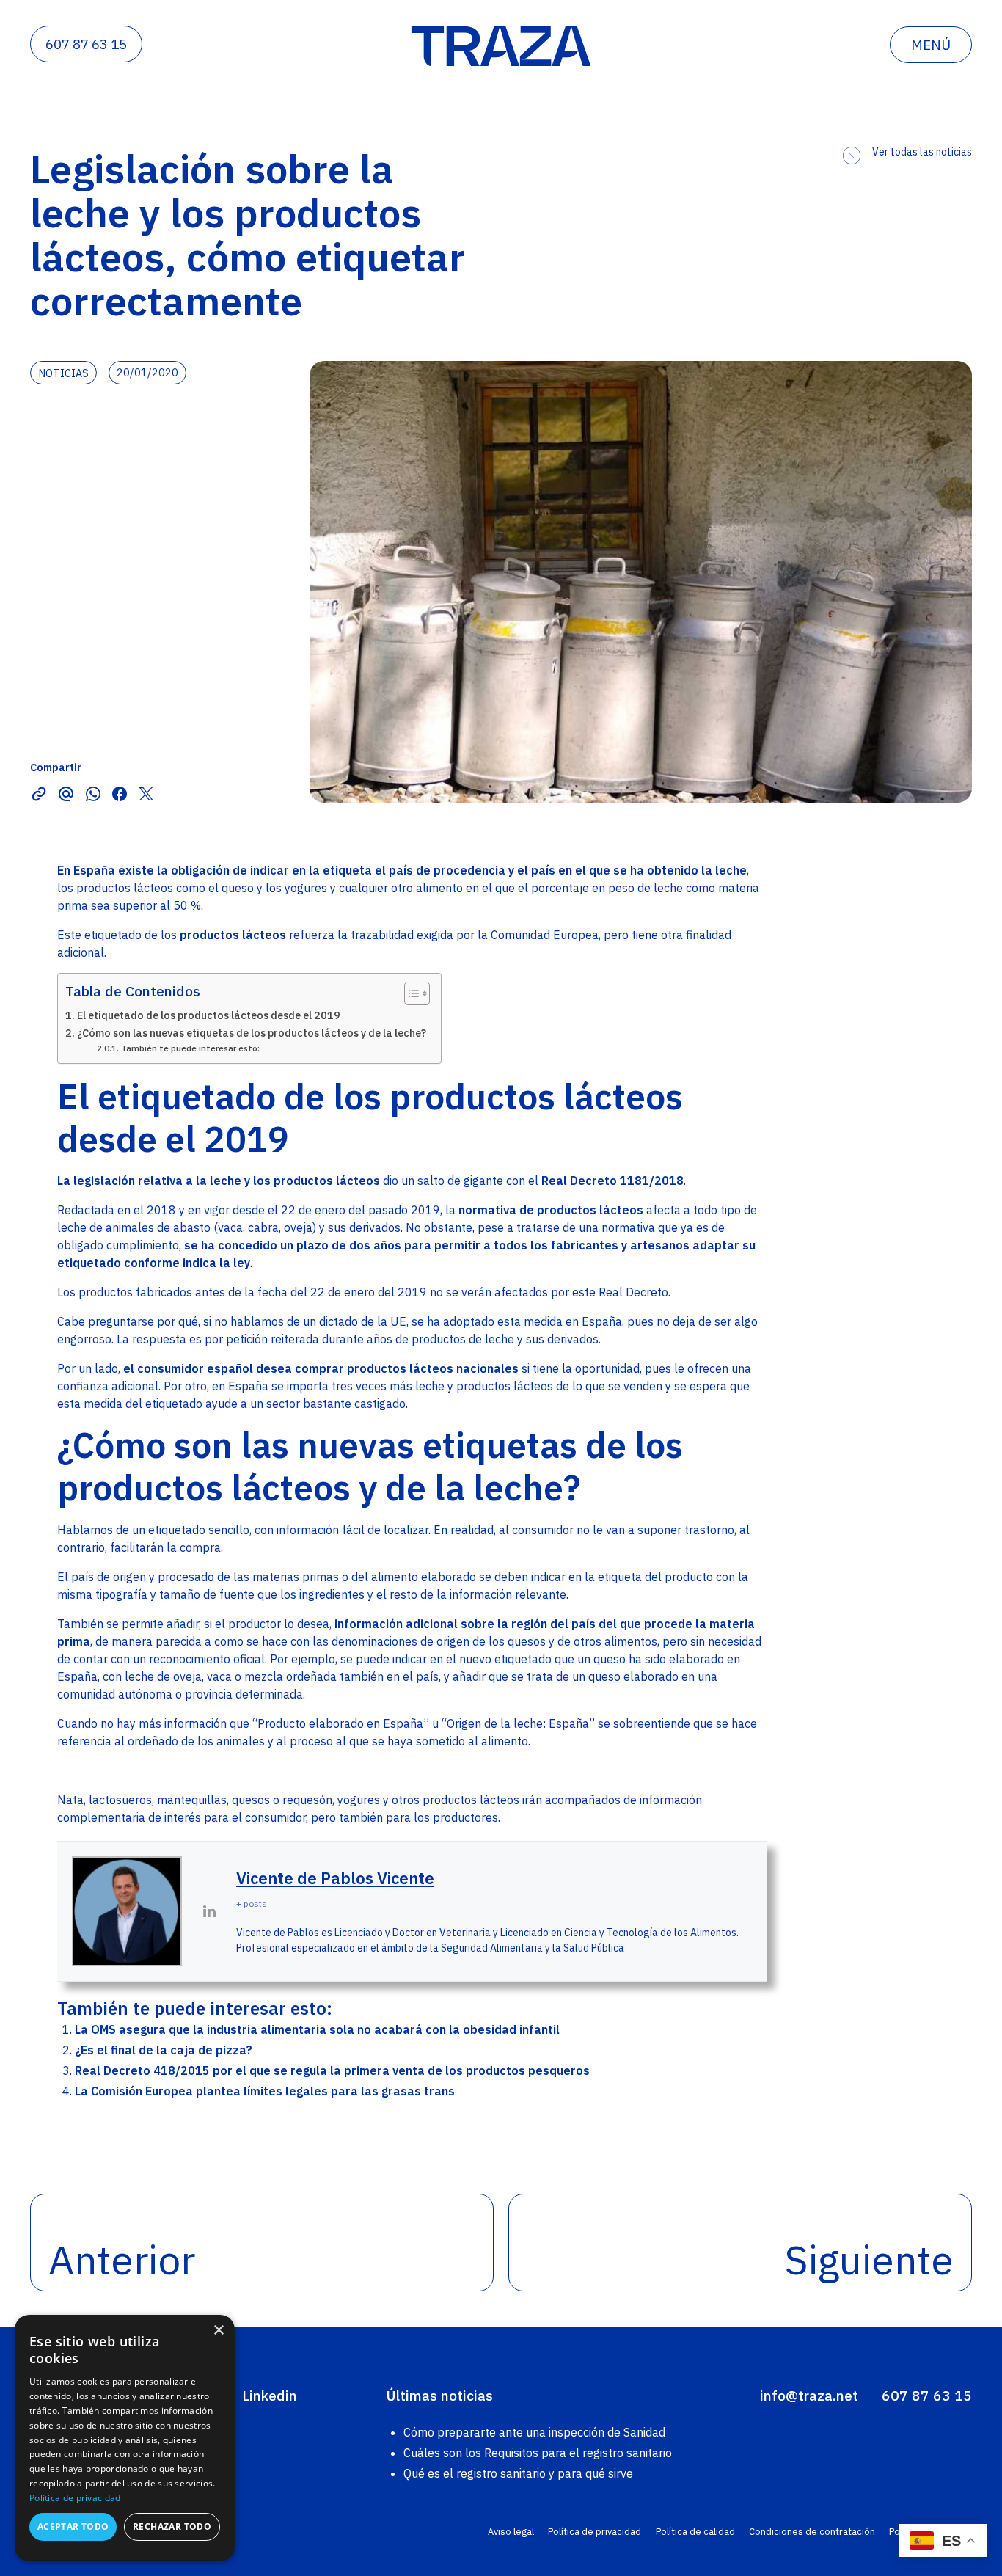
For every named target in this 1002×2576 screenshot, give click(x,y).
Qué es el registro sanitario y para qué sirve (518, 2473)
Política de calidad (695, 2532)
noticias (63, 373)
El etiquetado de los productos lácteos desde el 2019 (209, 1015)
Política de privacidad (595, 2532)
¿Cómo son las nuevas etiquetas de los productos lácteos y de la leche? (252, 1033)
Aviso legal (511, 2532)
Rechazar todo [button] (172, 2526)
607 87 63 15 (86, 44)
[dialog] (125, 2438)
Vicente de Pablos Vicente (335, 1878)
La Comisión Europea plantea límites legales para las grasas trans (265, 2091)
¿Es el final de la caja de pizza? (164, 2050)
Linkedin (270, 2395)
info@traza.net (809, 2395)
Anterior (122, 2259)
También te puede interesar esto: (190, 1048)
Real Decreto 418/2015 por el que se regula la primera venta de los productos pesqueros (332, 2070)
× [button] (218, 2331)
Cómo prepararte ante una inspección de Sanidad (534, 2432)
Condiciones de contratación (812, 2532)
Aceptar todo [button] (73, 2526)
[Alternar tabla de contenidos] (410, 993)
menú (931, 45)
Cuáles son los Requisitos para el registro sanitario (538, 2453)
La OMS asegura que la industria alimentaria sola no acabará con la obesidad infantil (317, 2029)
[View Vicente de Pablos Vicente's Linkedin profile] (209, 1911)
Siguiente (869, 2259)
